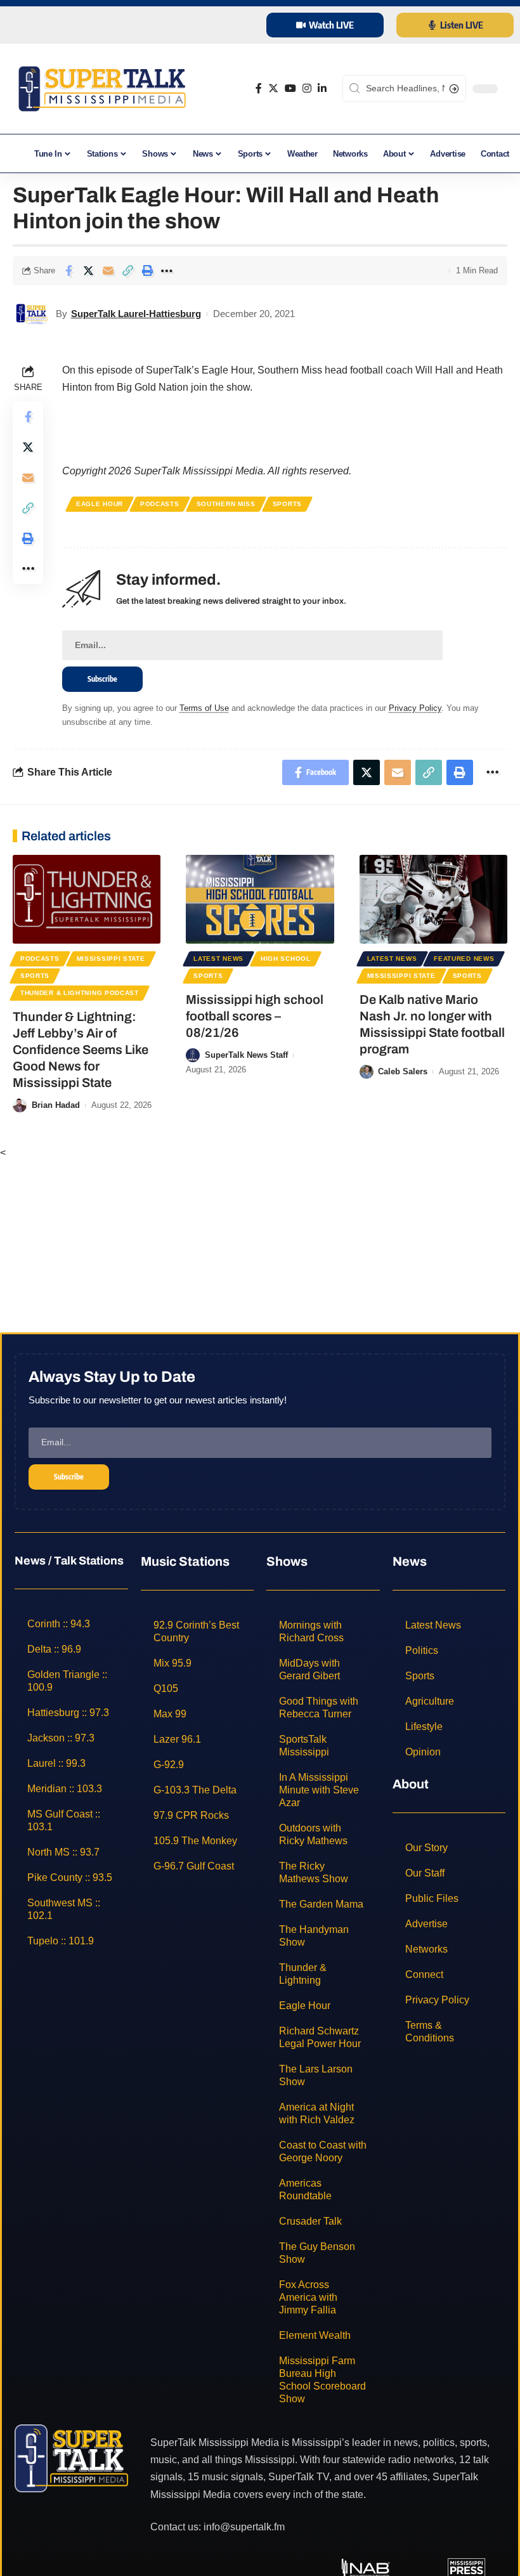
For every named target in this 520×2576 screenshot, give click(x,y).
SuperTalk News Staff (246, 1055)
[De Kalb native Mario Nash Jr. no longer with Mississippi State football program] (433, 899)
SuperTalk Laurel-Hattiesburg (136, 314)
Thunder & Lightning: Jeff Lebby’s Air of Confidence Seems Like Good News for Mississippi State (81, 1050)
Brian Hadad (56, 1105)
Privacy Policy (415, 708)
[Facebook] (259, 88)
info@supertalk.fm (244, 2527)
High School (286, 959)
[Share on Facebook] (68, 271)
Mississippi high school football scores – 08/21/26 (255, 1016)
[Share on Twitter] (88, 271)
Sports (287, 504)
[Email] (108, 271)
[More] (167, 271)
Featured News (464, 959)
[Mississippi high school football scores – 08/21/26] (260, 899)
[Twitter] (273, 88)
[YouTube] (290, 88)
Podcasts (160, 504)
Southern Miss (226, 504)
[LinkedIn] (322, 88)
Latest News (218, 959)
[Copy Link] (127, 271)
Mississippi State (111, 959)
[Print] (147, 271)
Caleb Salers (403, 1071)
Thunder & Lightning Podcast (80, 993)
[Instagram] (307, 88)
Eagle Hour (100, 504)
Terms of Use (204, 708)
